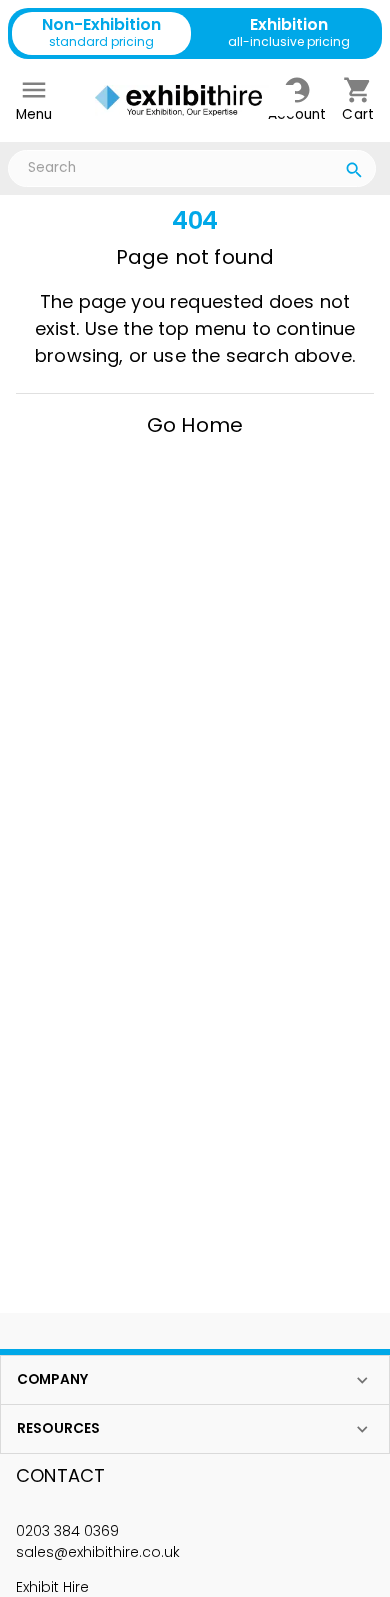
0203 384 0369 (67, 1531)
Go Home (195, 425)
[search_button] (354, 173)
